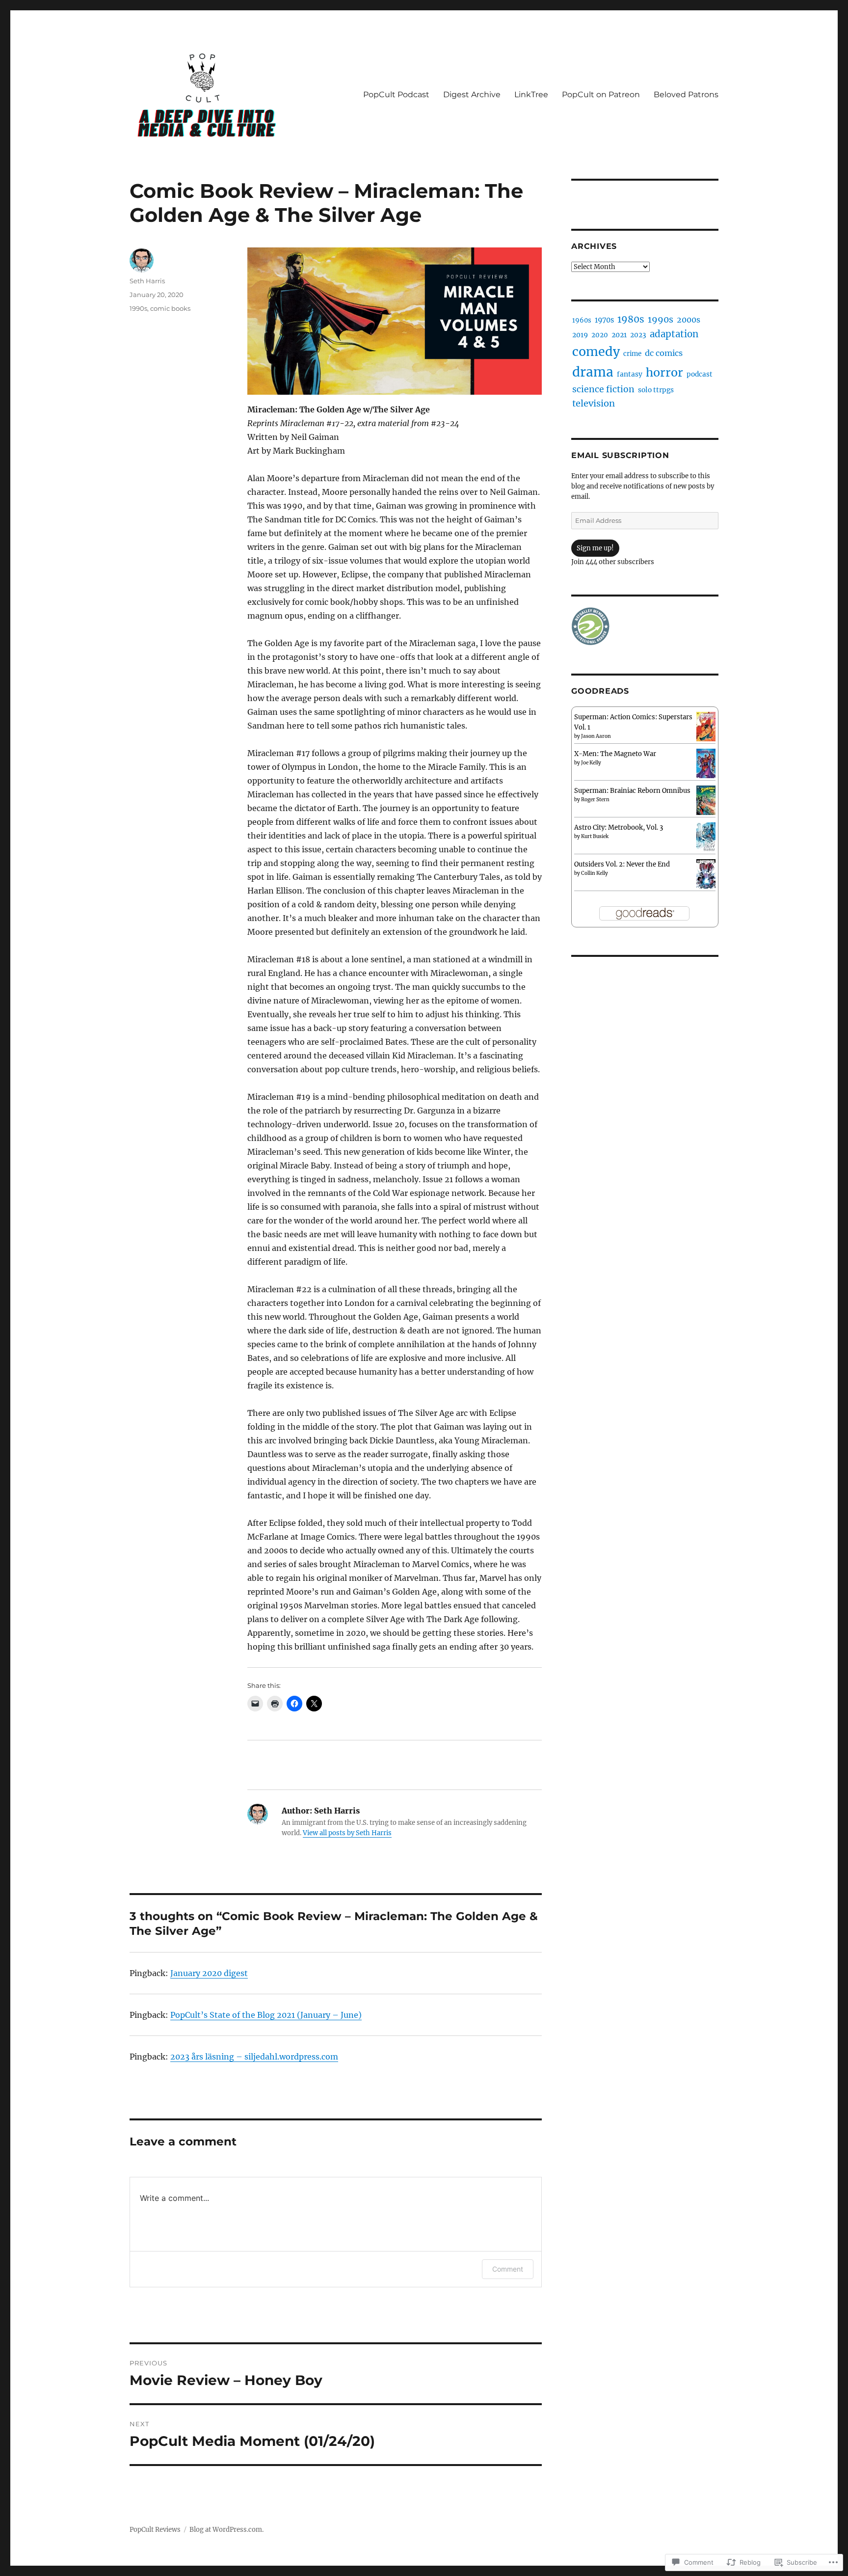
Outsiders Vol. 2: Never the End (622, 864)
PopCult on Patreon (601, 95)
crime (632, 354)
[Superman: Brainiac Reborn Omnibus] (706, 800)
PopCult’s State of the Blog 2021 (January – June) (266, 2015)
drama (593, 372)
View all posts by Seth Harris (347, 1833)
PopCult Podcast (396, 95)
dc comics (664, 353)
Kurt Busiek (595, 836)
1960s (582, 320)
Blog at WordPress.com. (226, 2530)
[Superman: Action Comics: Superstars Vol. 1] (706, 726)
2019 (580, 335)
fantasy (630, 374)
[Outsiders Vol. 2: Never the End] (706, 874)
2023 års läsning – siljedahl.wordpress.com (254, 2057)
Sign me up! (595, 548)
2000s (689, 320)
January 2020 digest (209, 1973)
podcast (700, 374)
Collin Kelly (595, 873)
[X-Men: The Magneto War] (706, 763)
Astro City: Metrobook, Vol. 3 (619, 827)
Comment (508, 2269)
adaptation (674, 334)
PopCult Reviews (155, 2530)
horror (664, 372)
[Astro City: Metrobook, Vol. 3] (706, 837)
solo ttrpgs (656, 390)
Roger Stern (595, 800)
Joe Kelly (591, 763)
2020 (600, 335)
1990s (138, 308)
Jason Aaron (596, 736)
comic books (170, 308)
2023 (638, 335)
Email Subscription (620, 455)
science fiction (603, 389)
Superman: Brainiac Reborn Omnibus (632, 791)
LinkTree (531, 95)
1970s (604, 320)
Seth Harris (147, 281)
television (594, 403)
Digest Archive (472, 95)
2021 (619, 335)
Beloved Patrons (686, 95)
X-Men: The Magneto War (615, 754)
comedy (596, 352)
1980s (631, 319)
